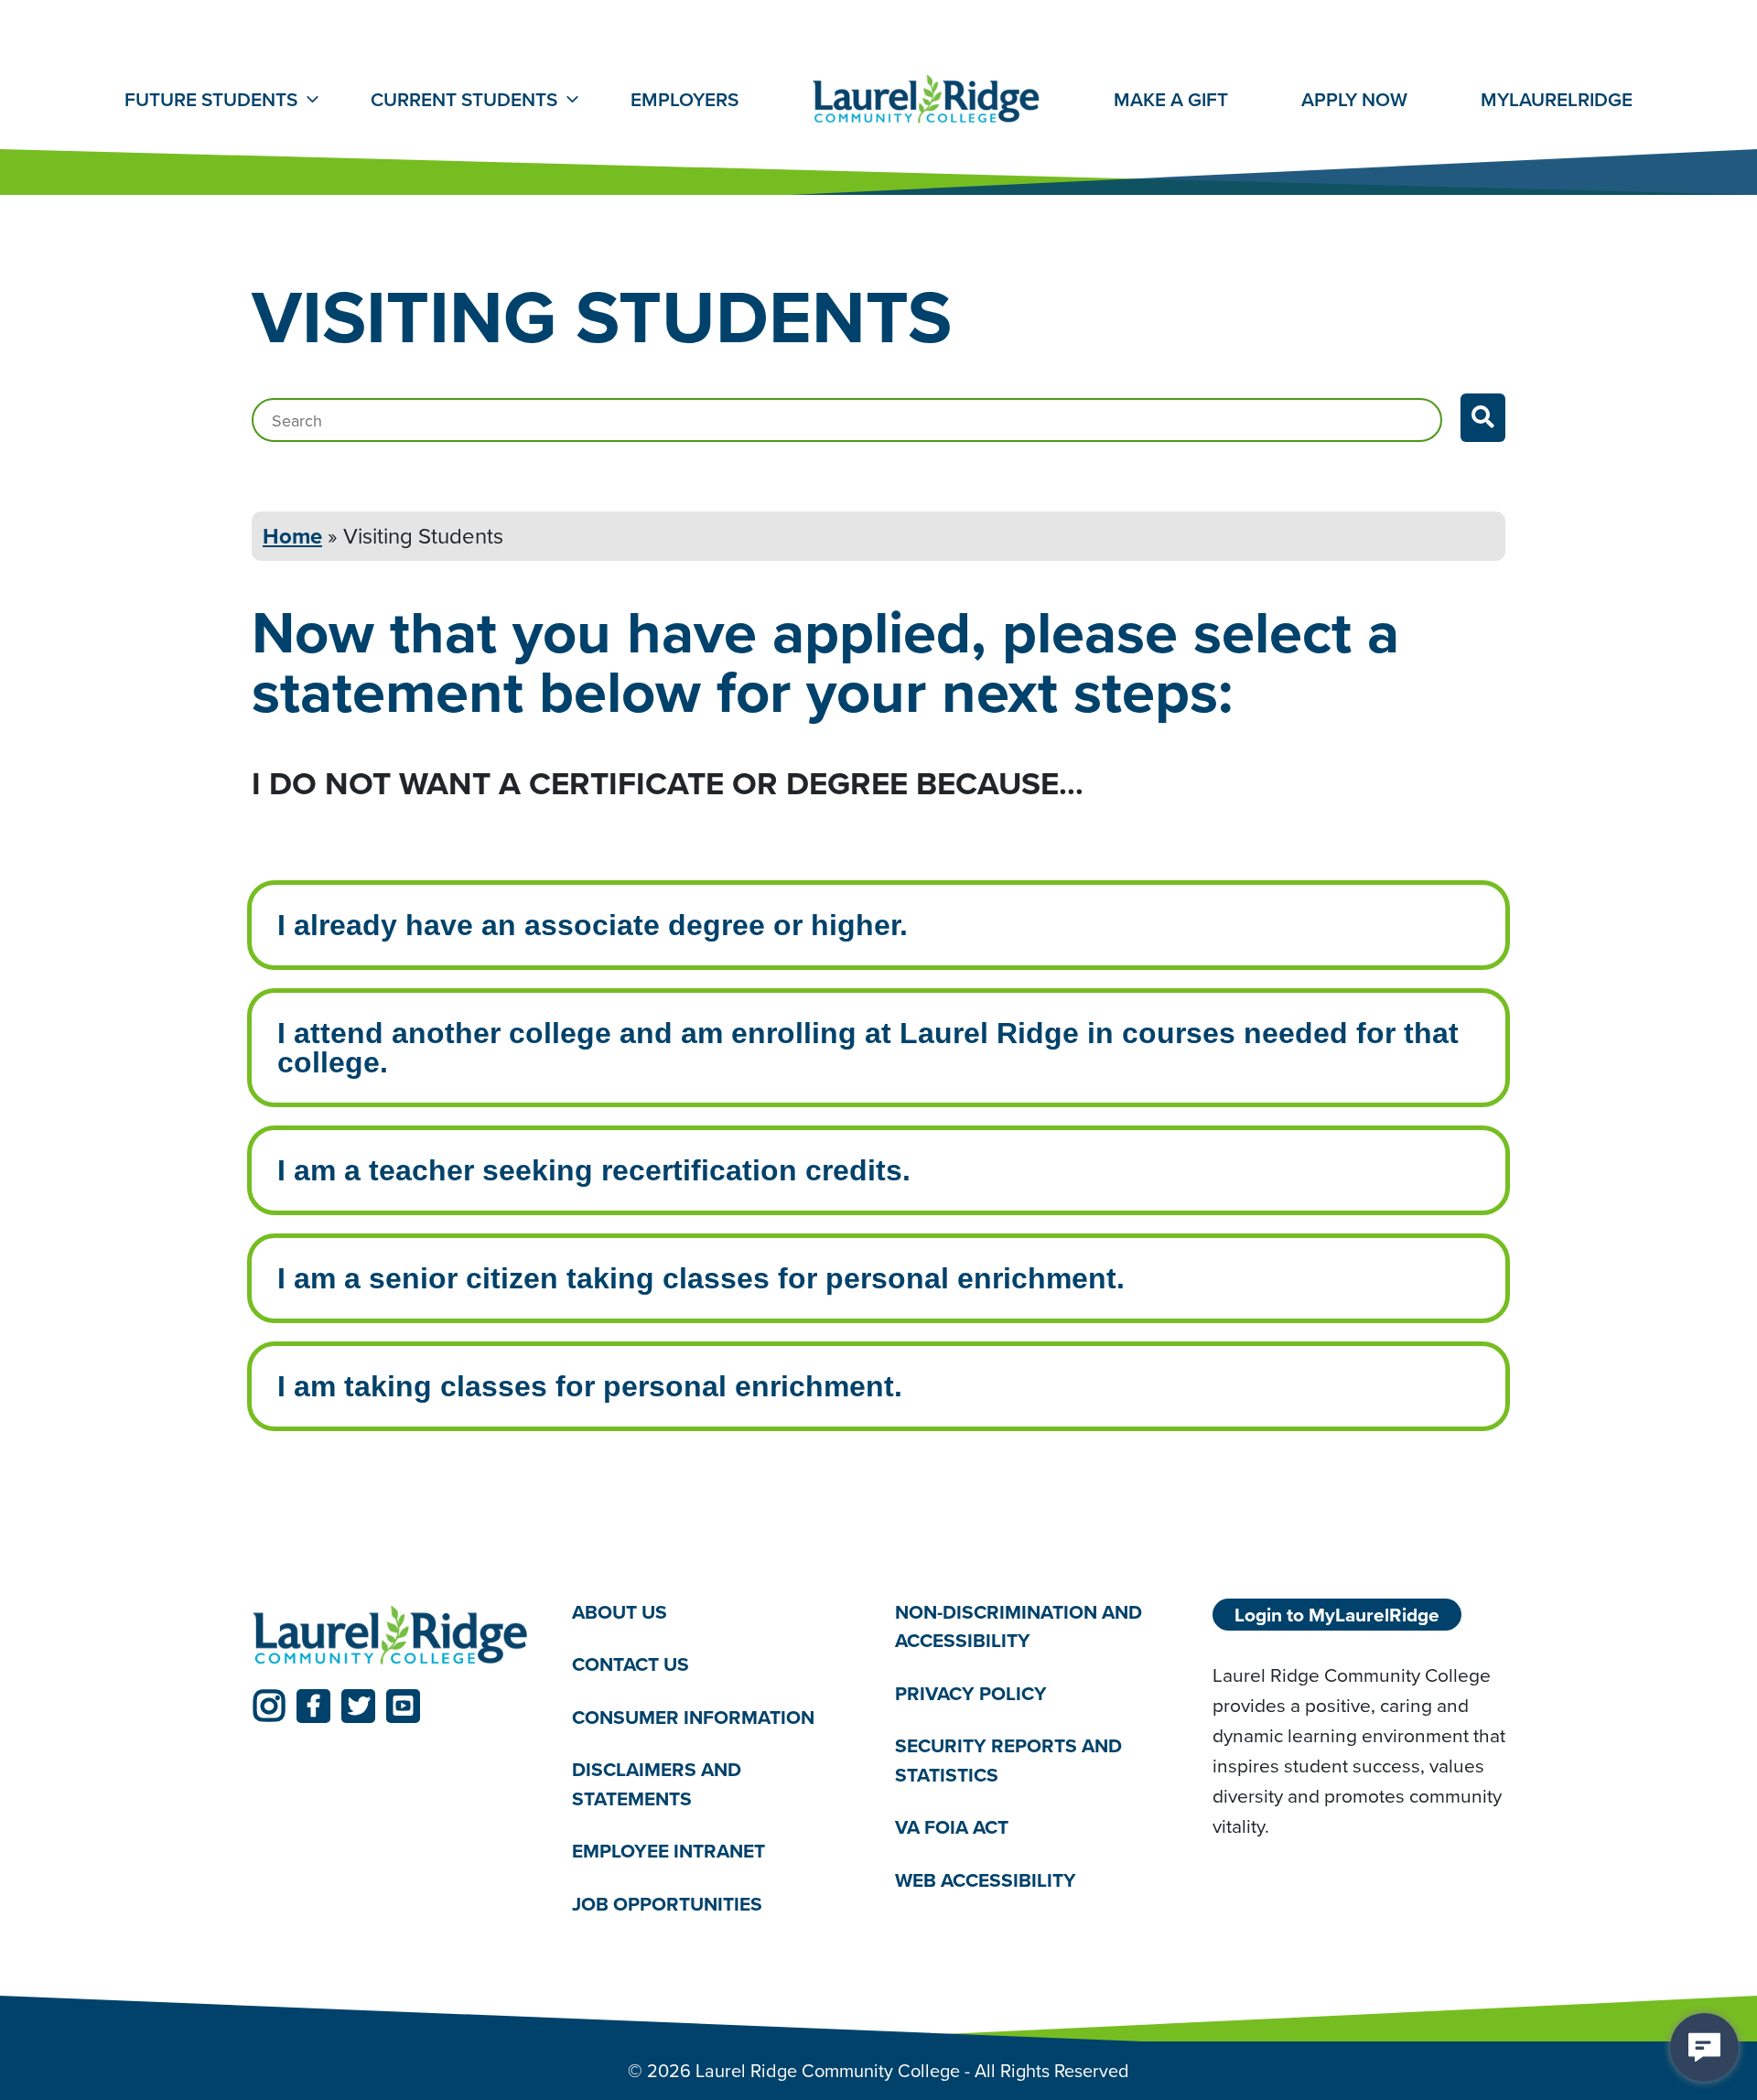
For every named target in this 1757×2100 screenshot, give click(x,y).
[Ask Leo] (1704, 2047)
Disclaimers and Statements (657, 1784)
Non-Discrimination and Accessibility (1019, 1626)
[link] (269, 1706)
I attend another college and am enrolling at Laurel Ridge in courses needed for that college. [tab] (868, 1048)
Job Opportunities (667, 1904)
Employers (684, 99)
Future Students (211, 99)
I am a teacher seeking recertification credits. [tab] (594, 1170)
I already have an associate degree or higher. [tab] (593, 925)
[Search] (1483, 418)
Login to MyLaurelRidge (1337, 1615)
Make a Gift (1171, 99)
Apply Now (1354, 99)
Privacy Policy (971, 1693)
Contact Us (631, 1664)
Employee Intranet (668, 1851)
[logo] (391, 1636)
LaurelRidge (1557, 99)
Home (292, 536)
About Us (620, 1612)
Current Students (464, 99)
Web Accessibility (986, 1880)
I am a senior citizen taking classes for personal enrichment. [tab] (701, 1278)
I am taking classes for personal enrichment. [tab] (590, 1386)
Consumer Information (693, 1717)
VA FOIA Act (952, 1827)
